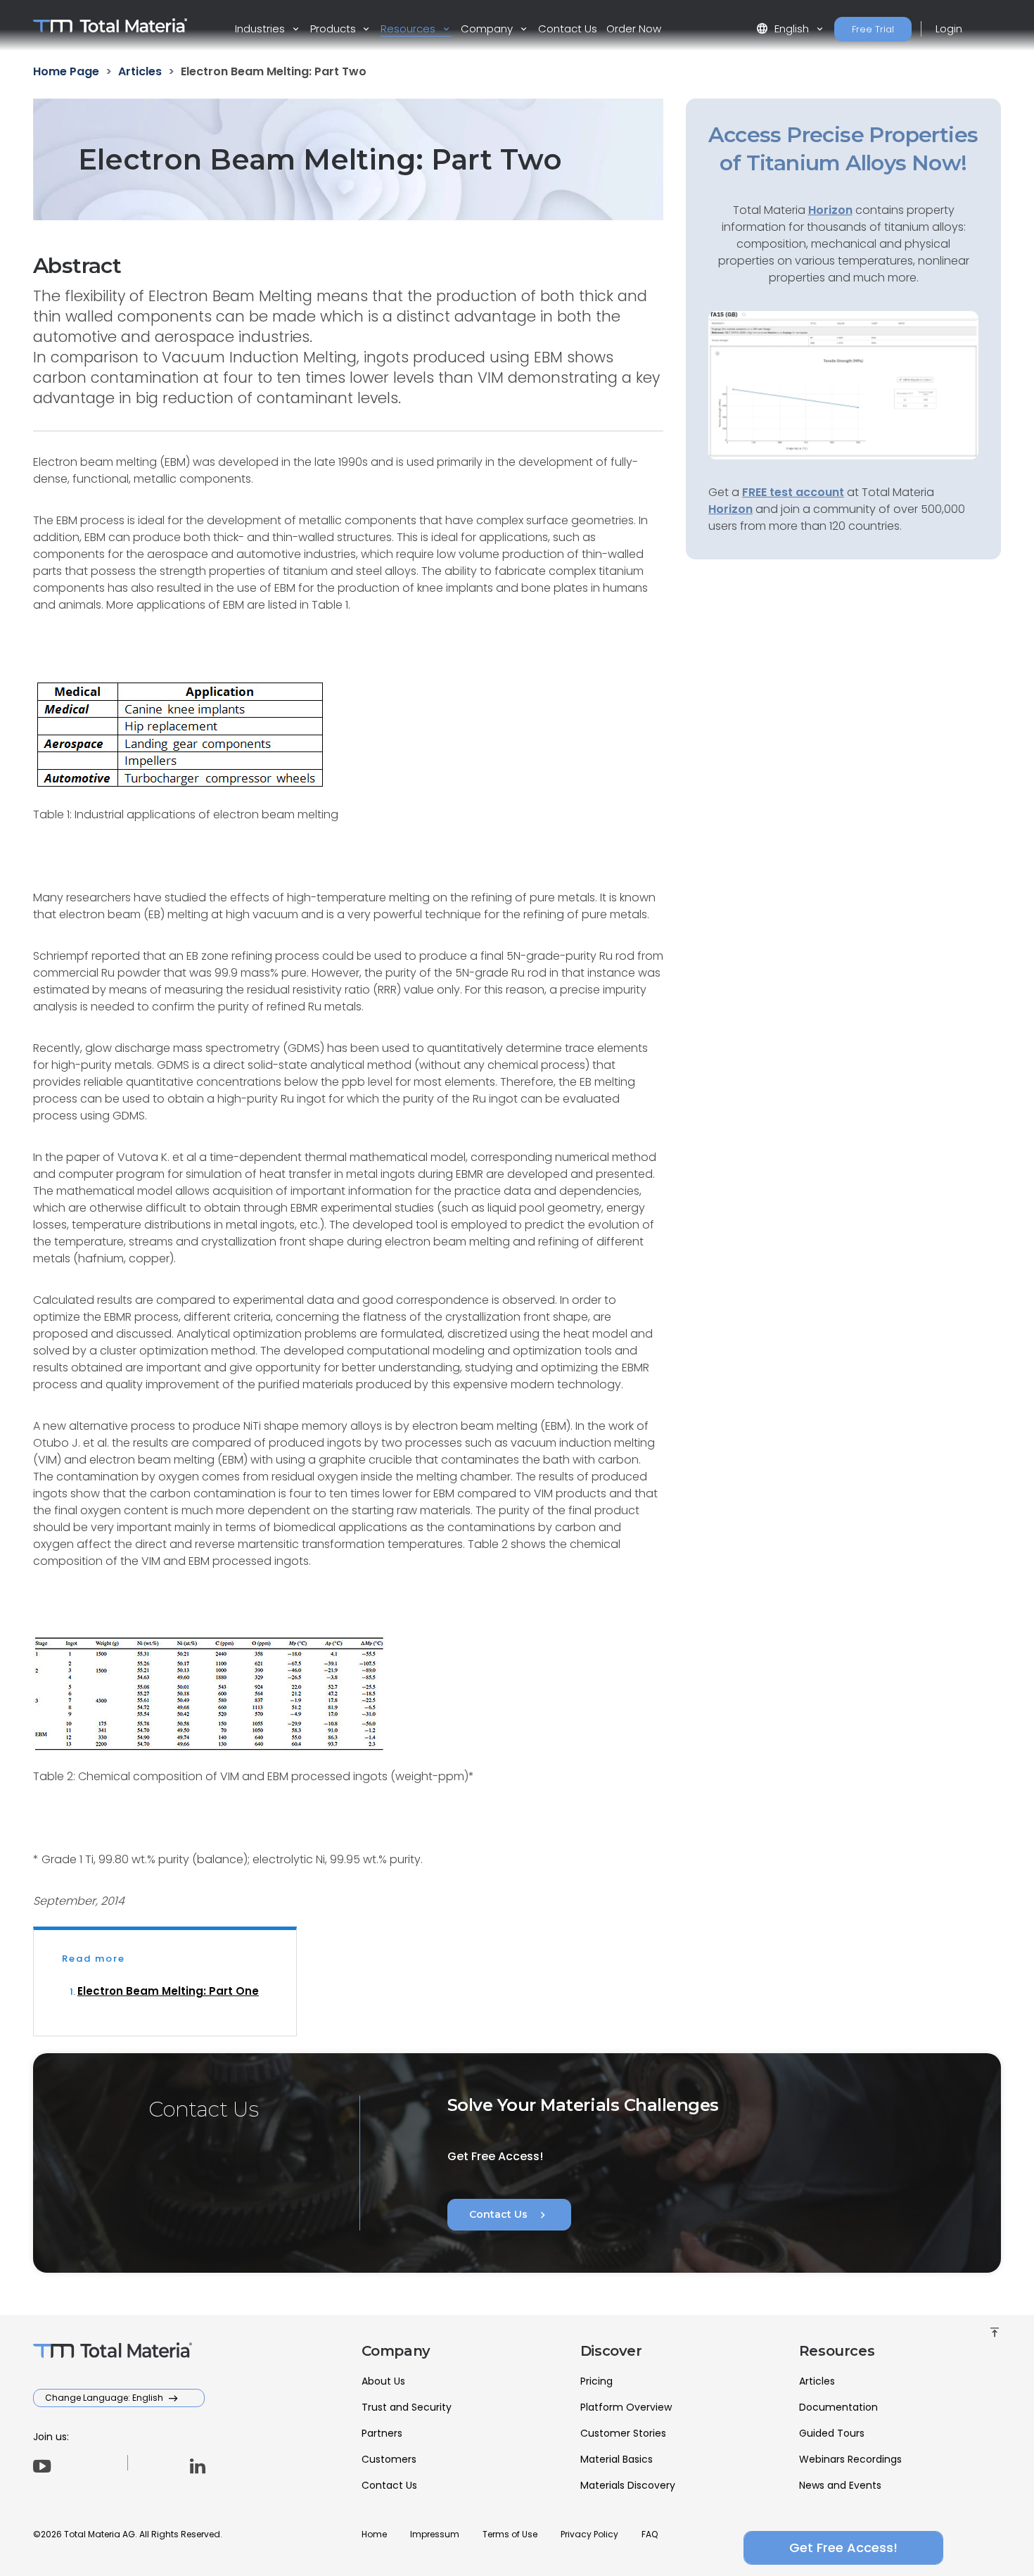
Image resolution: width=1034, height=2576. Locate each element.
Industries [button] (261, 28)
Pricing (596, 2381)
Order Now (634, 28)
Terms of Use (510, 2534)
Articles (817, 2381)
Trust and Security (407, 2407)
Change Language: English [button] (105, 2398)
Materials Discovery (628, 2485)
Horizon (730, 509)
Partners (382, 2433)
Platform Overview (626, 2407)
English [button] (784, 28)
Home (374, 2534)
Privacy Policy (589, 2534)
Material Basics (617, 2459)
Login (949, 28)
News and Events (840, 2485)
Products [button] (334, 28)
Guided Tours (832, 2433)
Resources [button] (409, 28)
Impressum (435, 2534)
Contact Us (568, 28)
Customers (389, 2459)
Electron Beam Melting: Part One (168, 1991)
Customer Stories (623, 2433)
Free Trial (873, 29)
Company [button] (488, 28)
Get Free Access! (843, 2548)
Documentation (838, 2407)
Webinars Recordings (850, 2459)
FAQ (650, 2534)
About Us (383, 2381)
